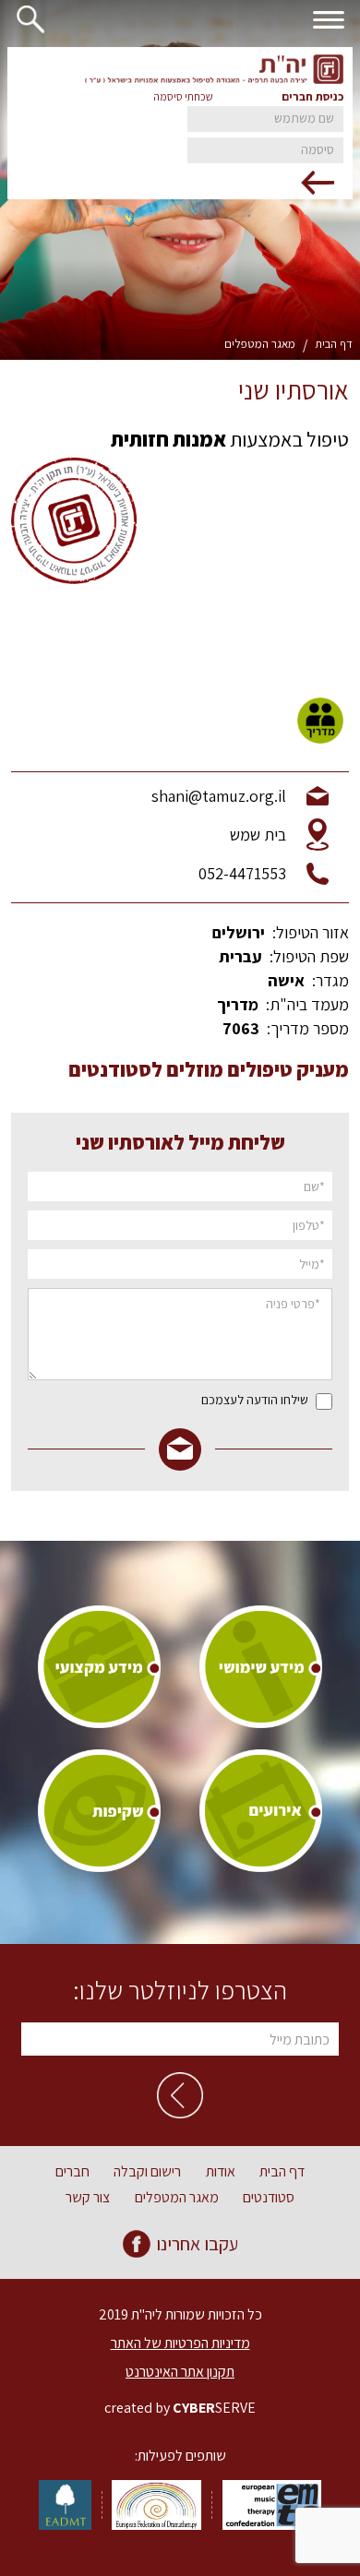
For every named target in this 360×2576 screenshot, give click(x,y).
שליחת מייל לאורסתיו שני (180, 1142)
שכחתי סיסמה (183, 96)
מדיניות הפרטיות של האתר (180, 2343)
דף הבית (334, 344)
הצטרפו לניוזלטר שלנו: (180, 1990)
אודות (221, 2172)
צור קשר (88, 2198)
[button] (26, 19)
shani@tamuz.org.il (219, 796)
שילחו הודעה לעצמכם (255, 1400)
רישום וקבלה (147, 2172)
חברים (72, 2172)
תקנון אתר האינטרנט (180, 2372)
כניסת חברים (312, 97)
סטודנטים (269, 2198)
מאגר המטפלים (260, 344)
